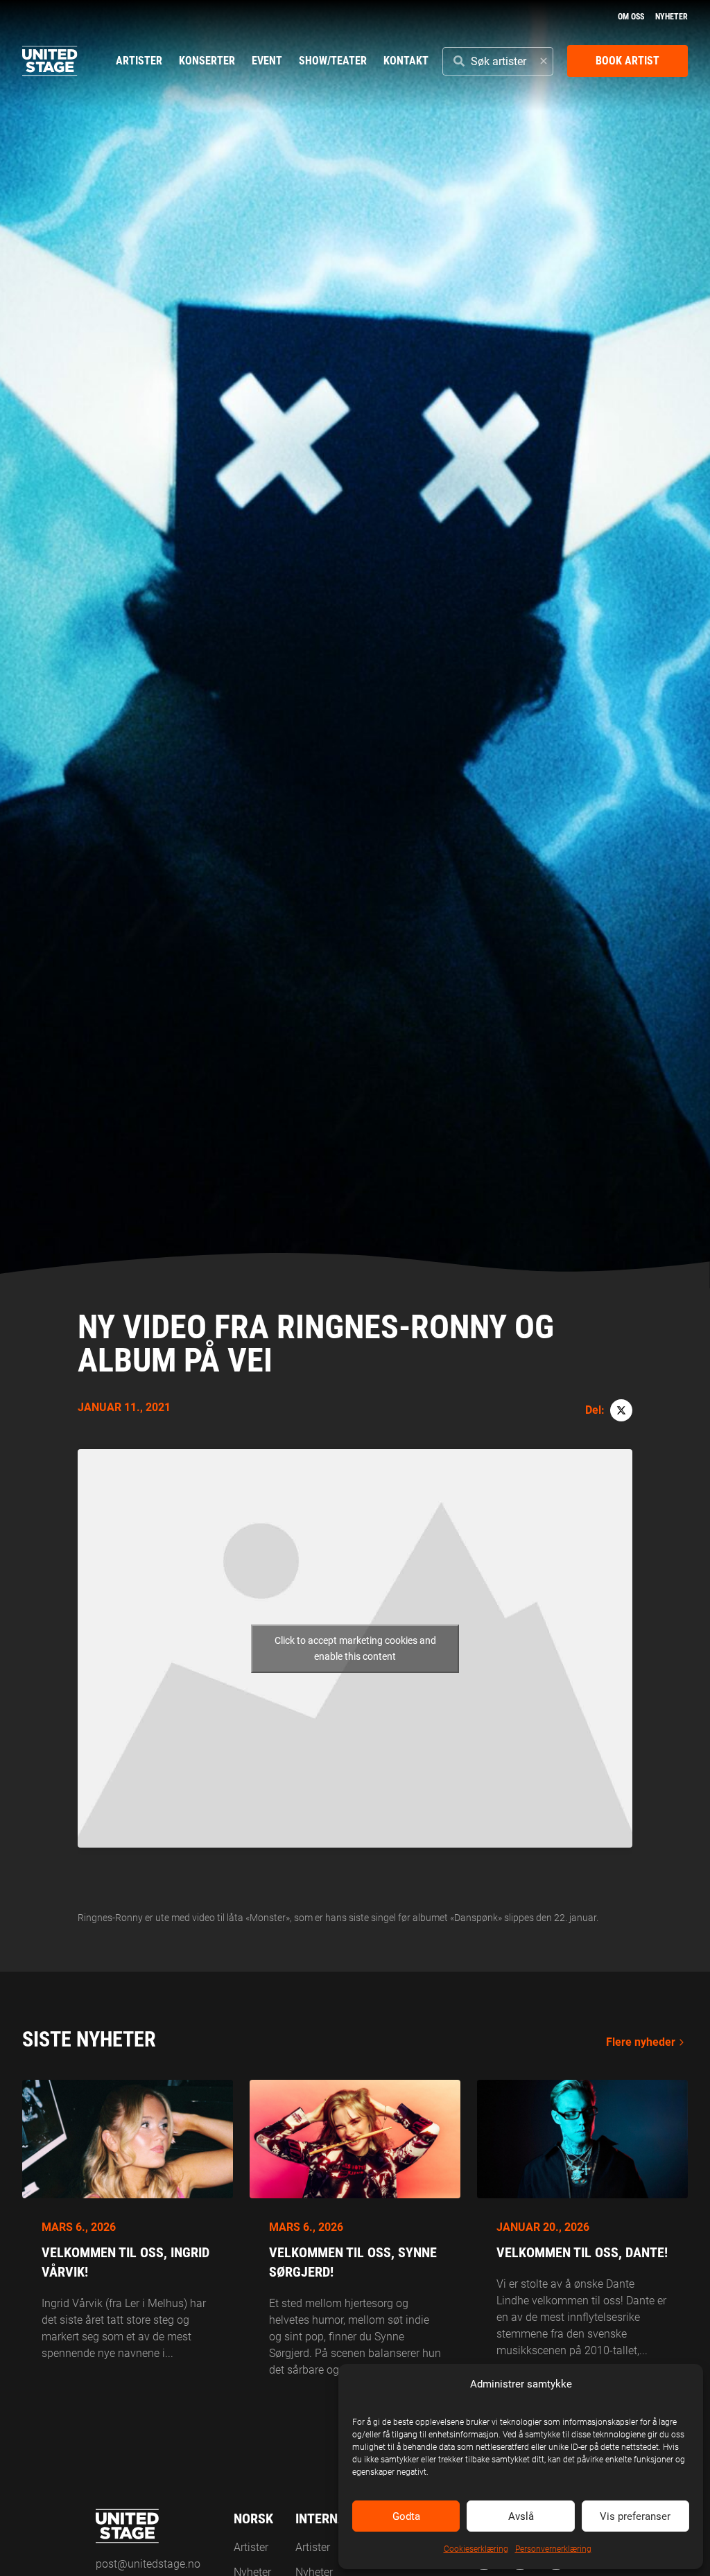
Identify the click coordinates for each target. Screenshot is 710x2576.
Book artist (627, 61)
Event (267, 61)
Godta (406, 2516)
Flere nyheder (641, 2042)
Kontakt (406, 61)
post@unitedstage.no (148, 2564)
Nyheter (672, 17)
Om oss (631, 17)
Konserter (207, 61)
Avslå (521, 2516)
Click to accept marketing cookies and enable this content (355, 1648)
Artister (139, 61)
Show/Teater (333, 61)
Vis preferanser (635, 2516)
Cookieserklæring (476, 2549)
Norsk (253, 2518)
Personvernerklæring (553, 2549)
